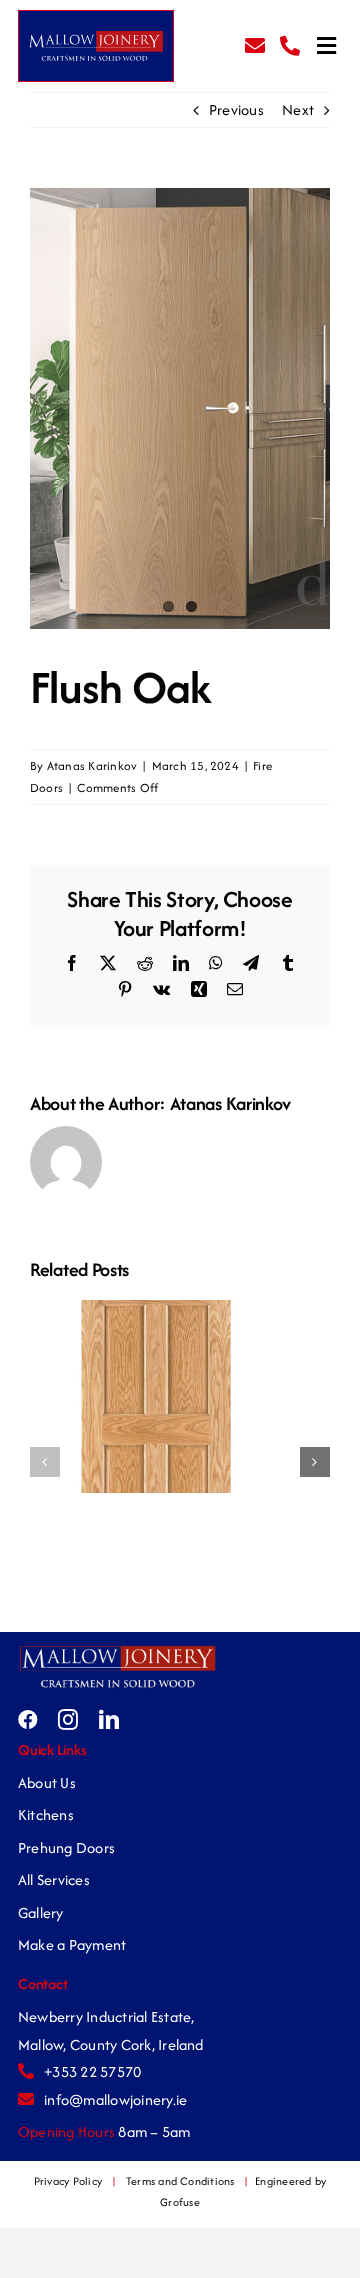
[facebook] (28, 1720)
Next (298, 109)
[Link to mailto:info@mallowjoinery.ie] (255, 46)
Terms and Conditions (180, 2181)
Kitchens (46, 1814)
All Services (54, 1879)
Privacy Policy (68, 2181)
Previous (236, 109)
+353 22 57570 (92, 2071)
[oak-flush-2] (180, 408)
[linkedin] (109, 1720)
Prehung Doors (66, 1847)
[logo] (118, 1650)
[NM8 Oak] (156, 1310)
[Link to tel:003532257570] (290, 46)
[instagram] (68, 1720)
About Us (47, 1782)
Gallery (41, 1912)
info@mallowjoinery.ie (115, 2099)
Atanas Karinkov (92, 765)
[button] (45, 1462)
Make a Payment (72, 1944)
